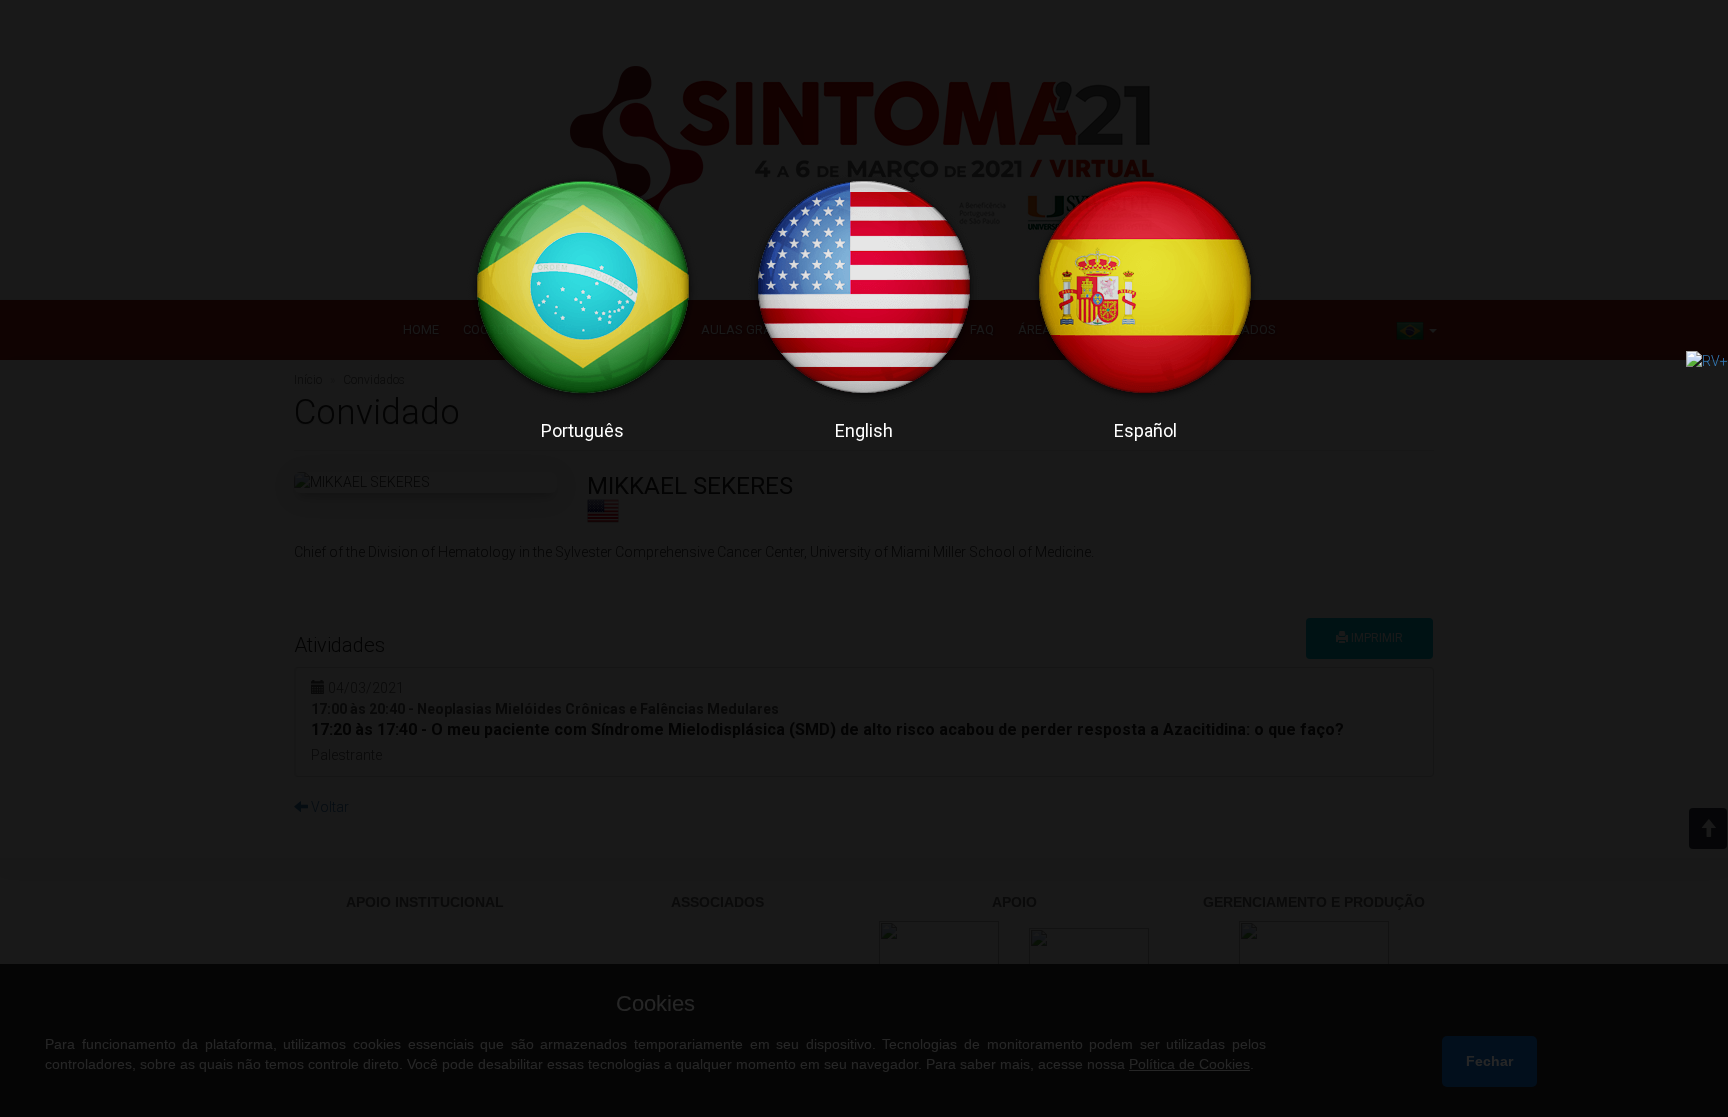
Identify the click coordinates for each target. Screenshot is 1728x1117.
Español (1145, 430)
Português (582, 430)
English (864, 430)
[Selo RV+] (1707, 360)
